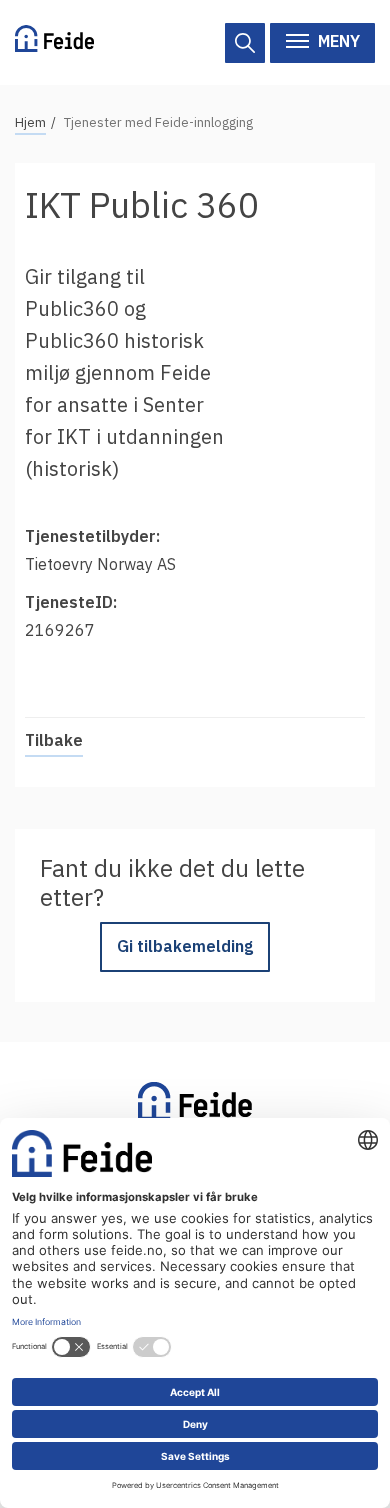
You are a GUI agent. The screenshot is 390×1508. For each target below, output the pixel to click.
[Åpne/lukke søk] (245, 43)
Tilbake (54, 740)
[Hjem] (54, 42)
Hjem (30, 122)
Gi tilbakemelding (185, 946)
